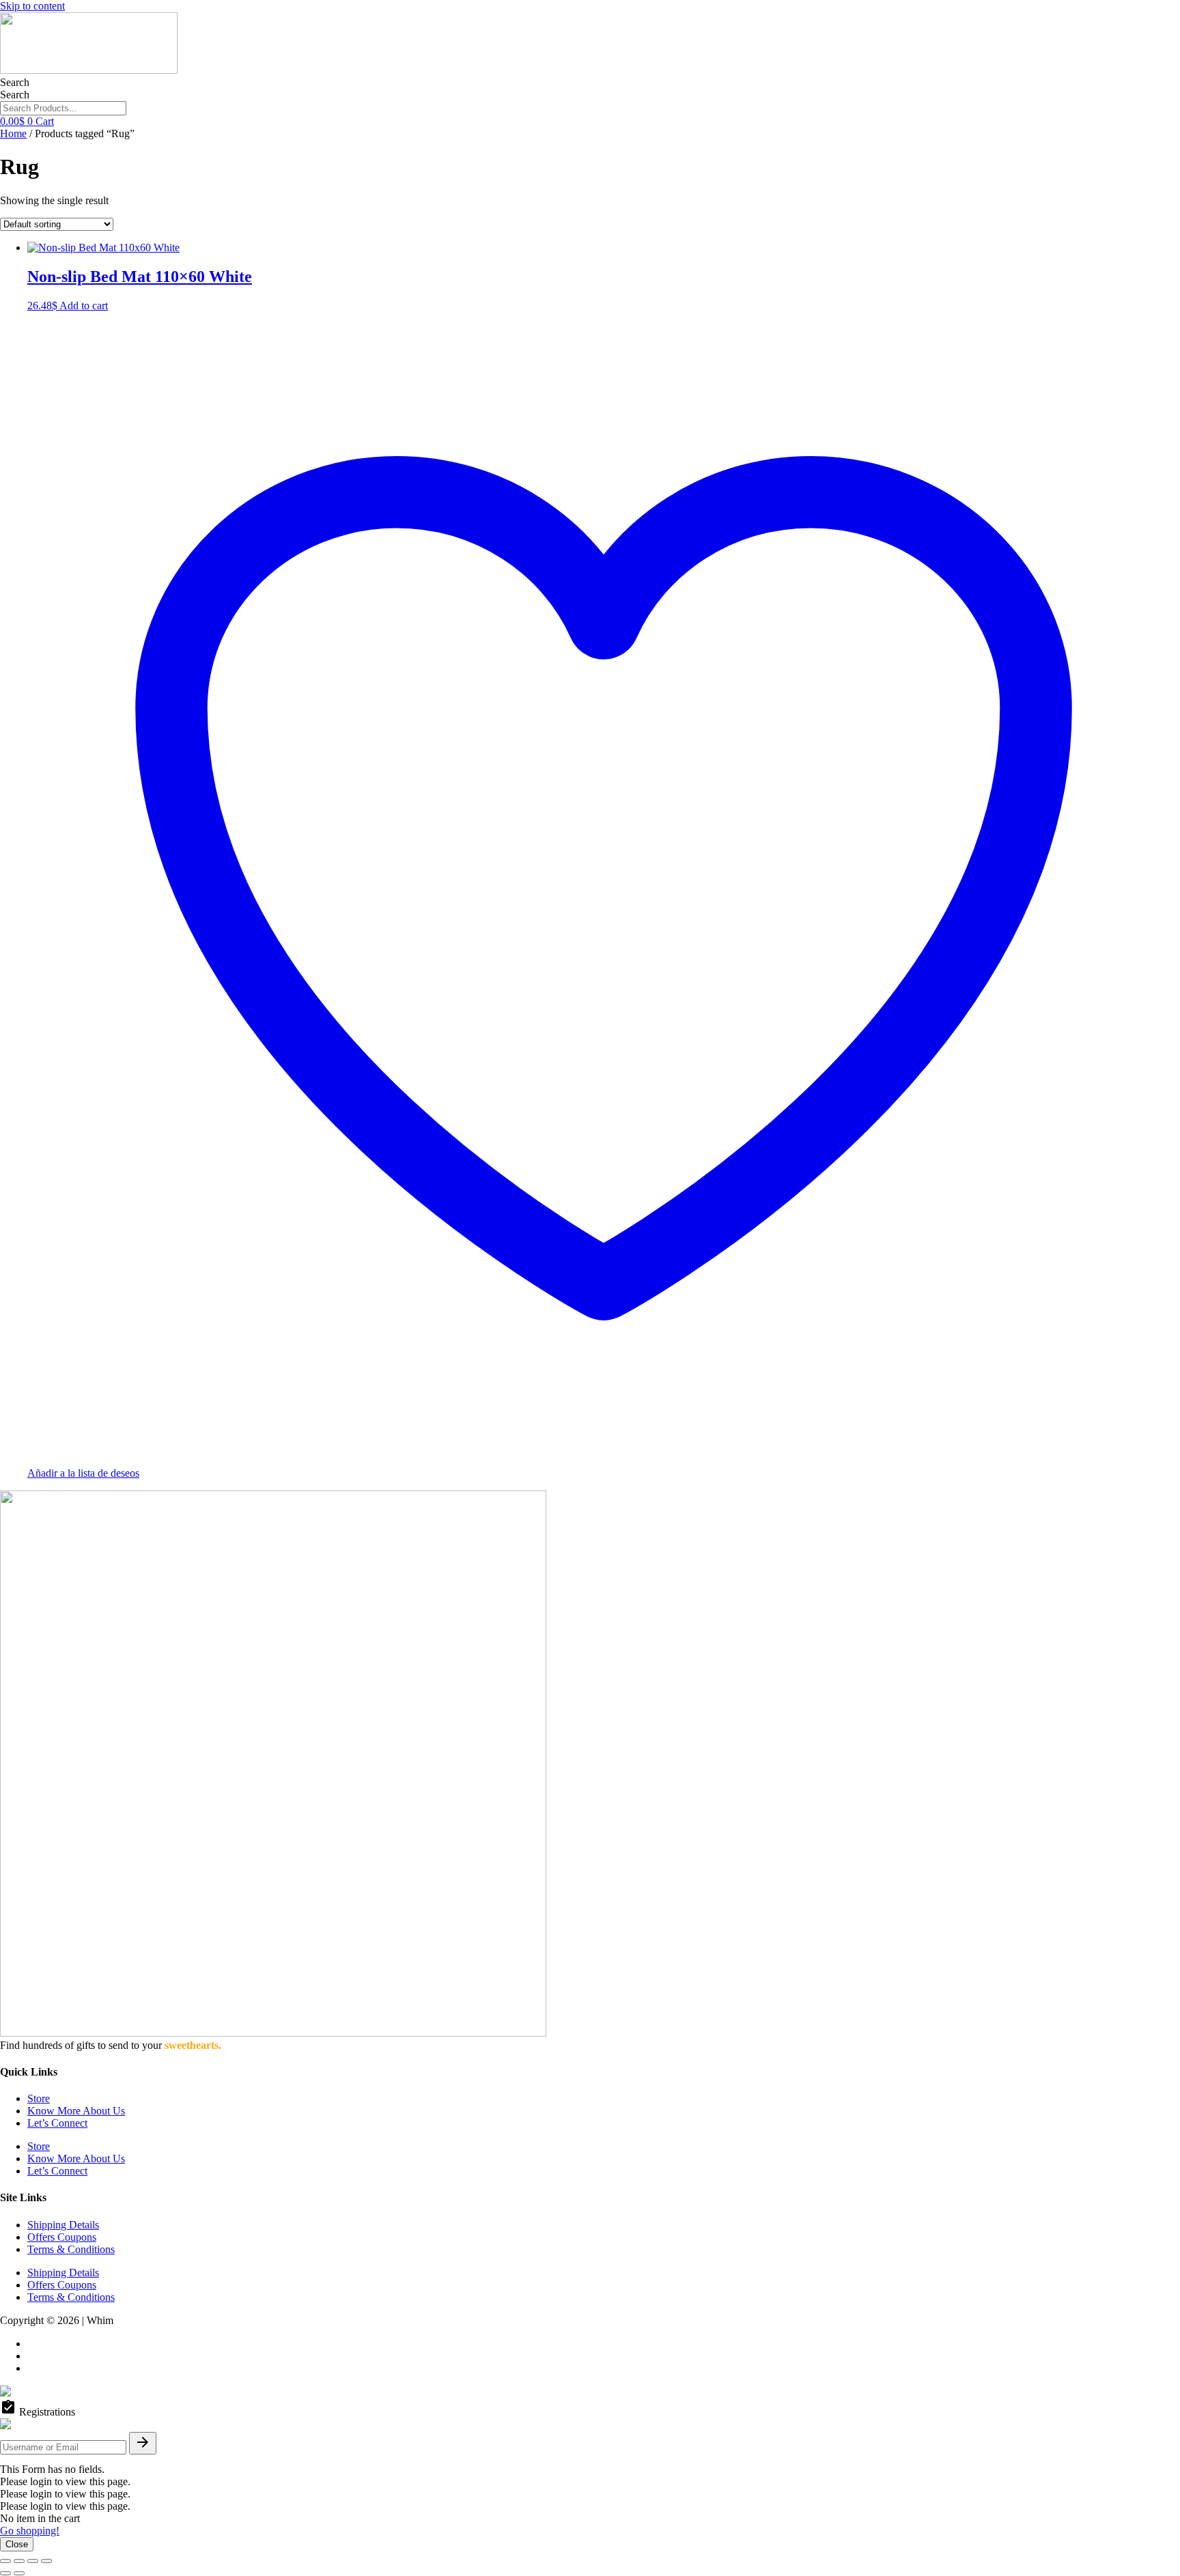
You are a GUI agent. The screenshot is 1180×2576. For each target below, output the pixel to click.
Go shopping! (30, 2531)
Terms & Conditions (71, 2249)
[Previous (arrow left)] (5, 2573)
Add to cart (84, 306)
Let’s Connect (57, 2123)
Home (13, 133)
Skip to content (32, 6)
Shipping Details (63, 2225)
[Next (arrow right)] (19, 2573)
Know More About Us (76, 2111)
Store (39, 2098)
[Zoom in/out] (5, 2561)
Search (15, 82)
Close (17, 2544)
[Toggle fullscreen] (19, 2561)
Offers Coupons (62, 2237)
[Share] (33, 2561)
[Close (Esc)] (46, 2561)
